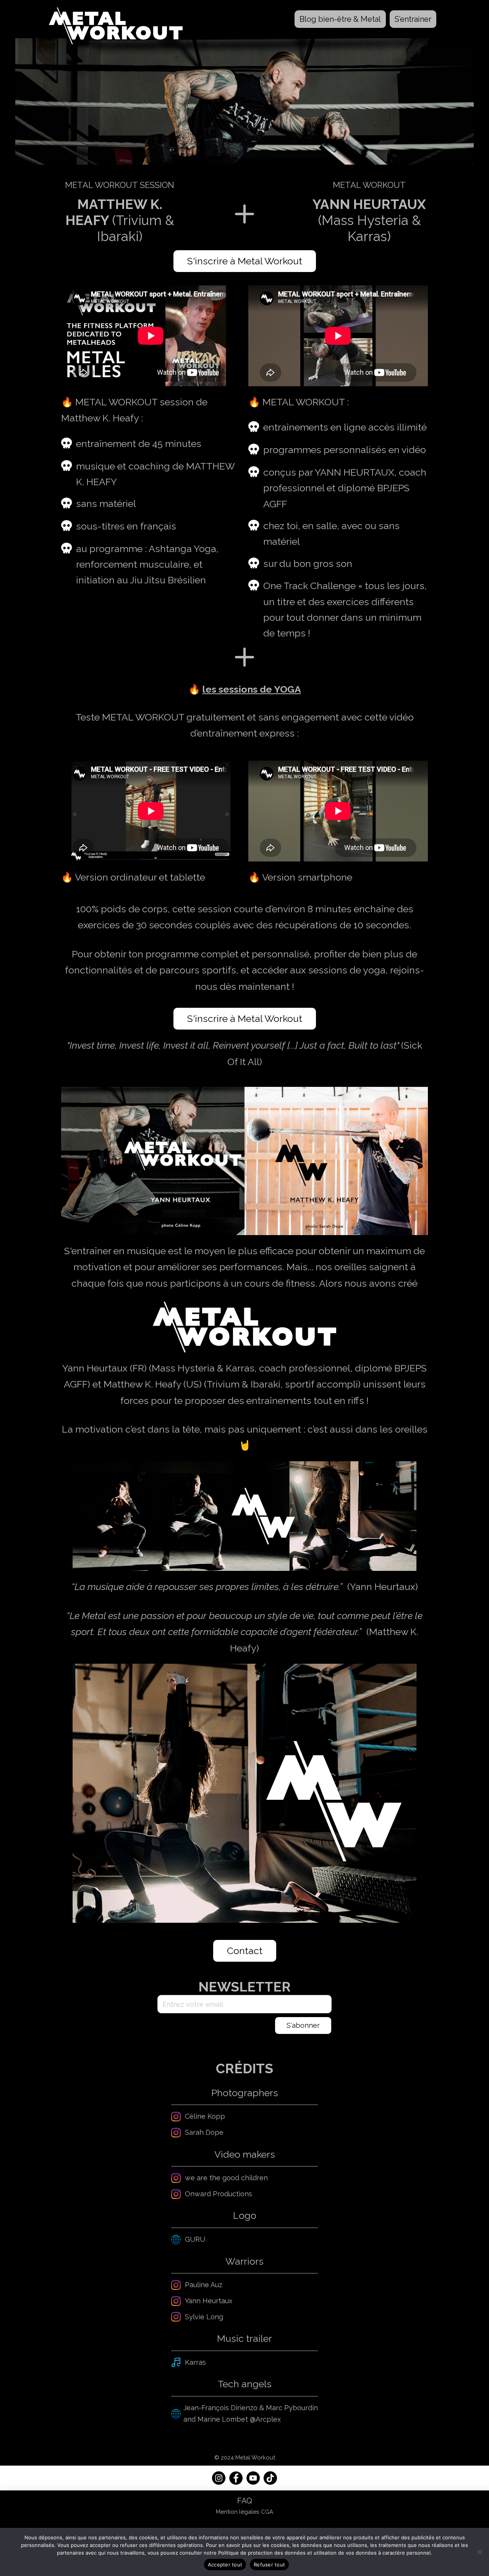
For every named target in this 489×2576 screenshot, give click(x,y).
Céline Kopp (205, 2116)
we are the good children (226, 2178)
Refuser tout (269, 2565)
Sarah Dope (204, 2132)
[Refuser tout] (479, 2552)
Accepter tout (225, 2565)
